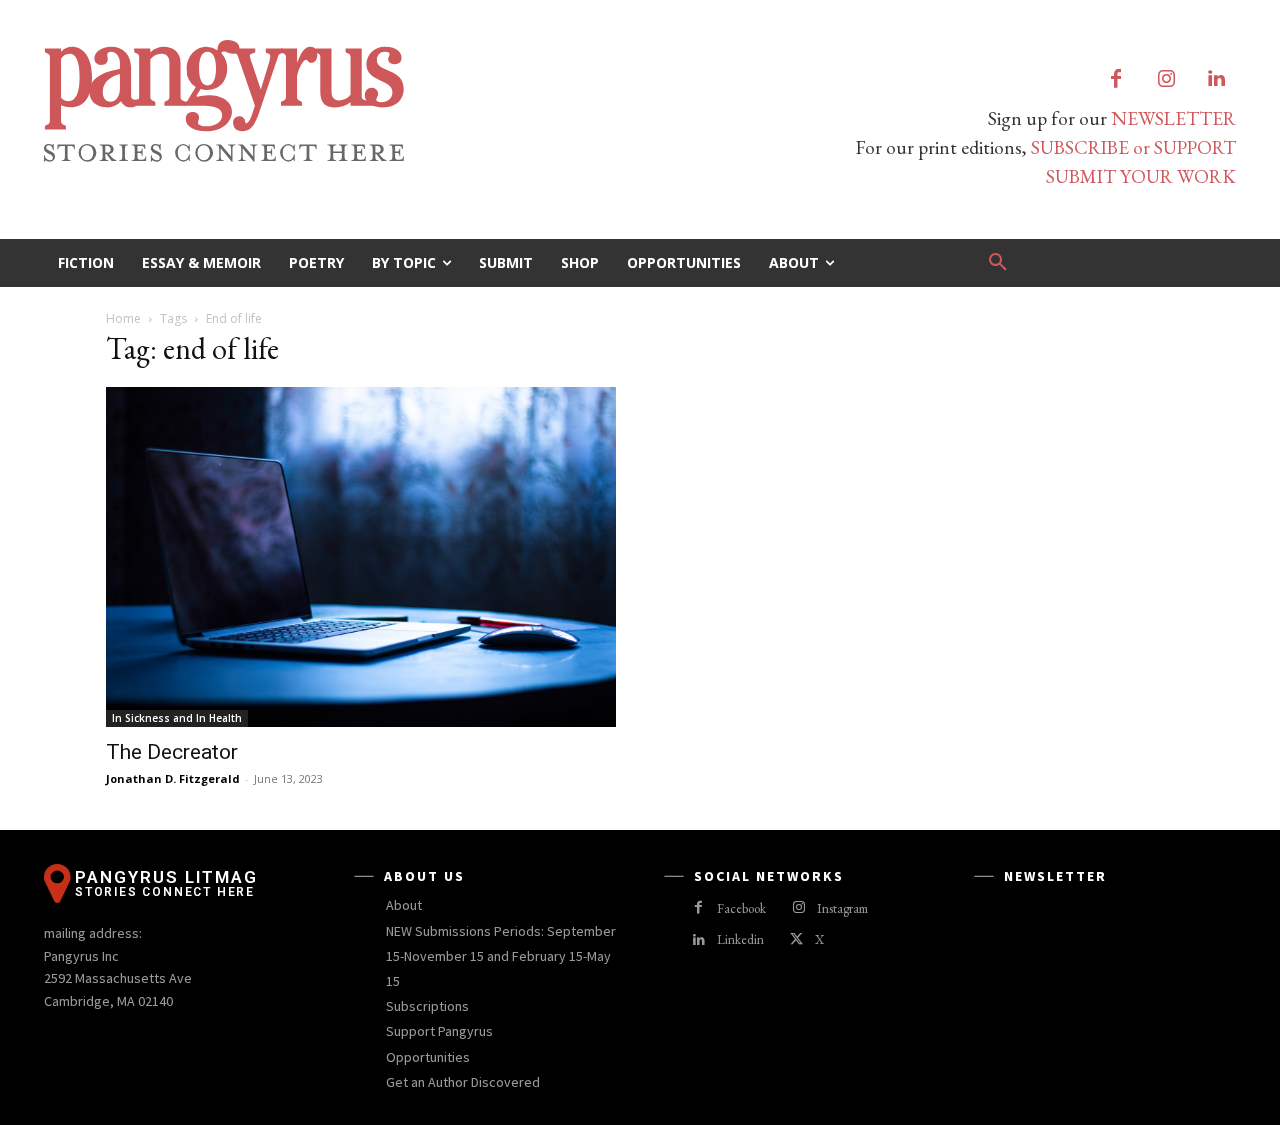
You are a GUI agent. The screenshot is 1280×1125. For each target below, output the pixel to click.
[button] (998, 263)
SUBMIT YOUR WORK (1141, 176)
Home (123, 318)
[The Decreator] (361, 557)
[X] (796, 940)
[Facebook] (1116, 80)
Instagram (842, 908)
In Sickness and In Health (177, 718)
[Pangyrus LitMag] (330, 101)
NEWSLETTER (1173, 118)
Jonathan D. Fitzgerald (173, 778)
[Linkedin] (1216, 80)
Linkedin (740, 939)
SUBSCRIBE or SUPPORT (1133, 147)
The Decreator (172, 752)
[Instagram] (1166, 80)
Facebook (741, 908)
